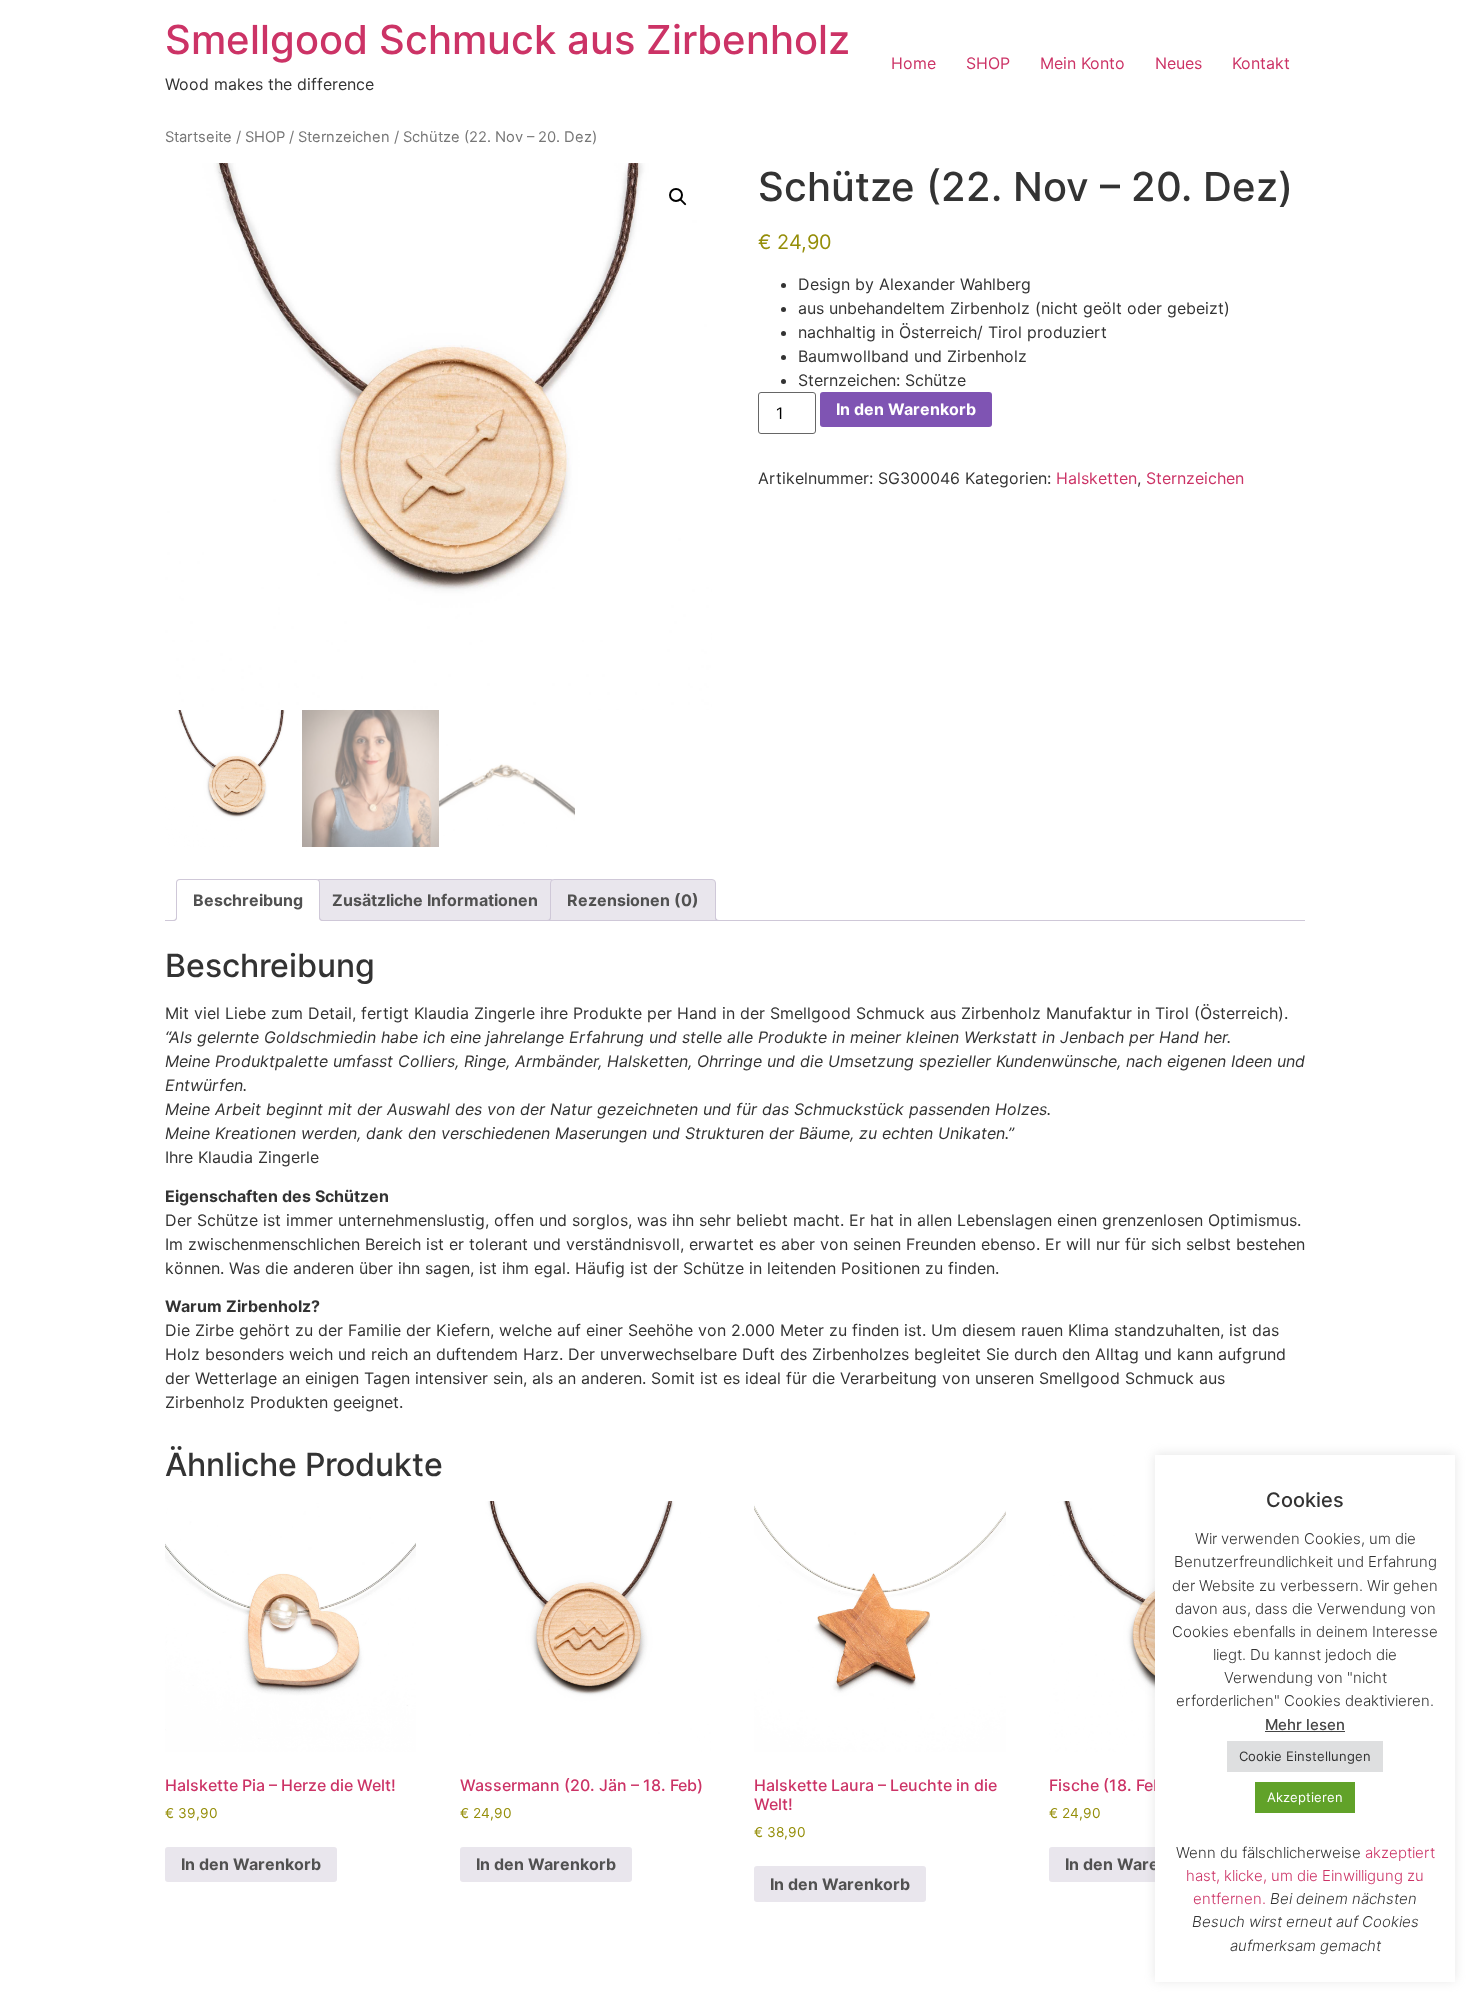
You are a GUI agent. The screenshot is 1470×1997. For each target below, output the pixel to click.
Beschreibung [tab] (248, 900)
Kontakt (1261, 63)
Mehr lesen (1305, 1724)
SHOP (988, 63)
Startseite (198, 137)
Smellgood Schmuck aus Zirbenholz (507, 39)
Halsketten (1096, 478)
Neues (1178, 63)
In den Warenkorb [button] (251, 1864)
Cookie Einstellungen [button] (1305, 1756)
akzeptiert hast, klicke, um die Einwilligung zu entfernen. (1310, 1875)
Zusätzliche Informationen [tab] (435, 900)
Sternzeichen (344, 137)
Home (913, 63)
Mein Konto (1082, 63)
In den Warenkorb (906, 409)
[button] (678, 197)
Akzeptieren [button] (1305, 1797)
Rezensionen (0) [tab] (633, 900)
